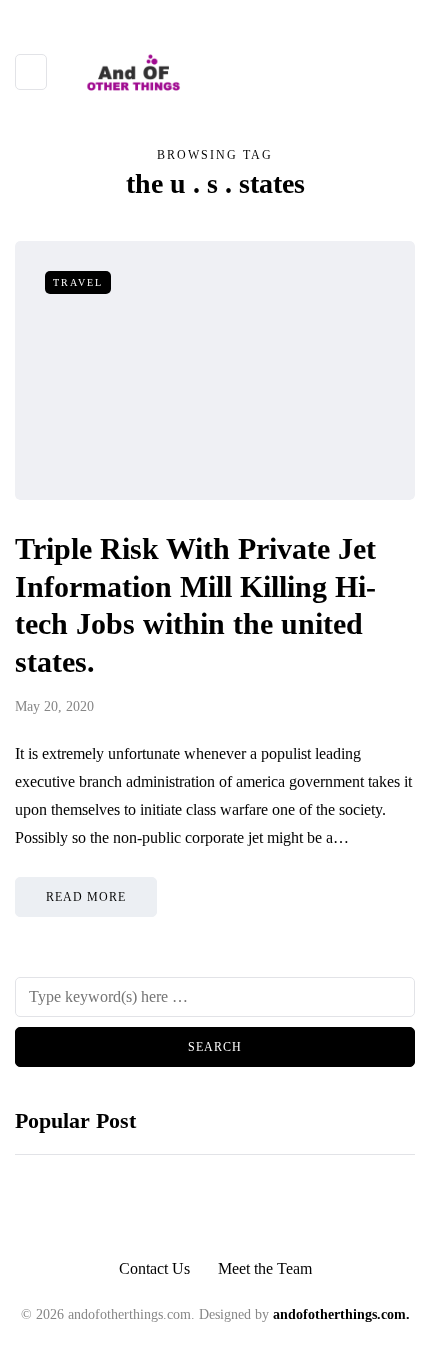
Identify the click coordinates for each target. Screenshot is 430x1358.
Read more (86, 897)
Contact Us (154, 1268)
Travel (78, 282)
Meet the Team (265, 1268)
